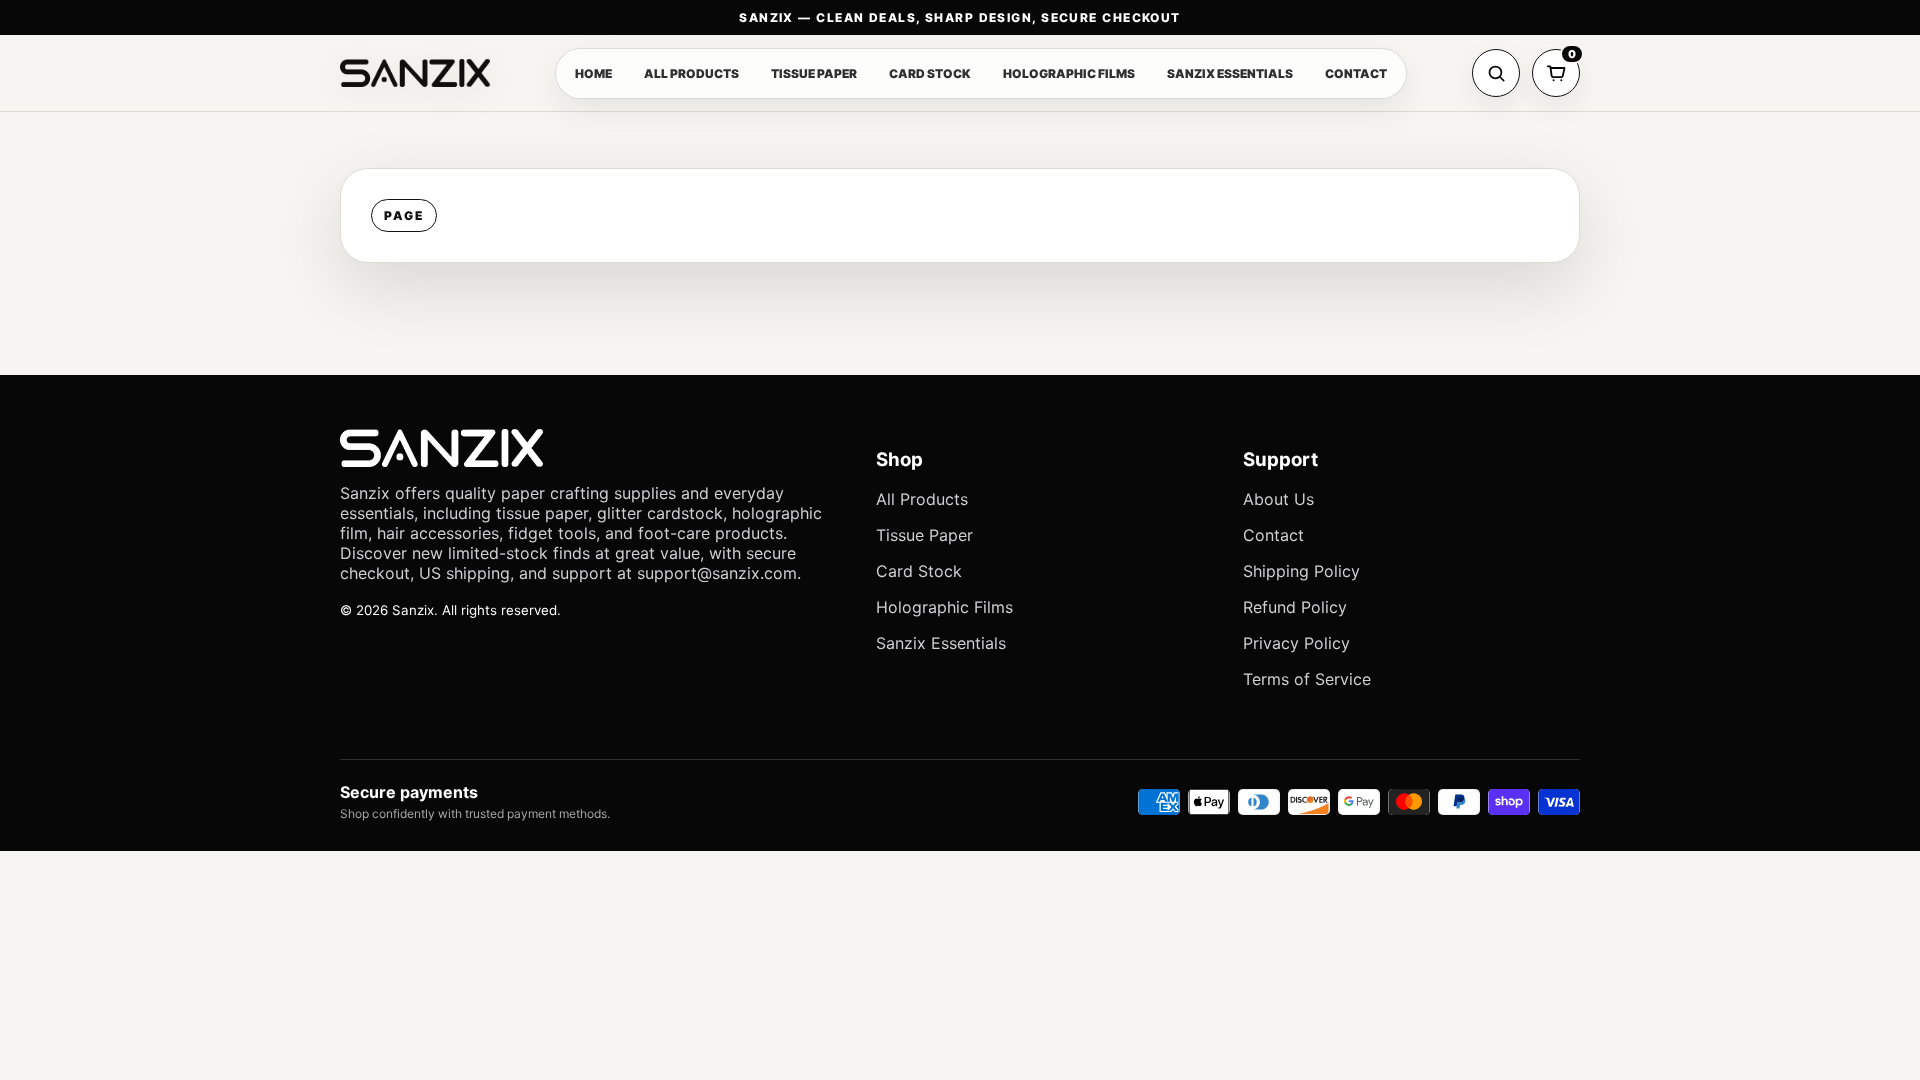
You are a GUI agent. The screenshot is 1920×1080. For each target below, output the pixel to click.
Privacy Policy (1296, 643)
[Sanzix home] (415, 73)
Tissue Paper (924, 535)
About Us (1278, 499)
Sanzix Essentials (941, 643)
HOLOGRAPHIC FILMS (1069, 73)
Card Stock (919, 571)
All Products (922, 499)
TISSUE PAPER (814, 73)
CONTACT (1356, 73)
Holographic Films (944, 607)
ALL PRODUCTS (691, 73)
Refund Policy (1295, 607)
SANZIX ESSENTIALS (1230, 73)
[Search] (1496, 73)
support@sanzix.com (717, 573)
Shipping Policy (1301, 571)
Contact (1273, 535)
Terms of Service (1307, 679)
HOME (593, 73)
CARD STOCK (930, 73)
